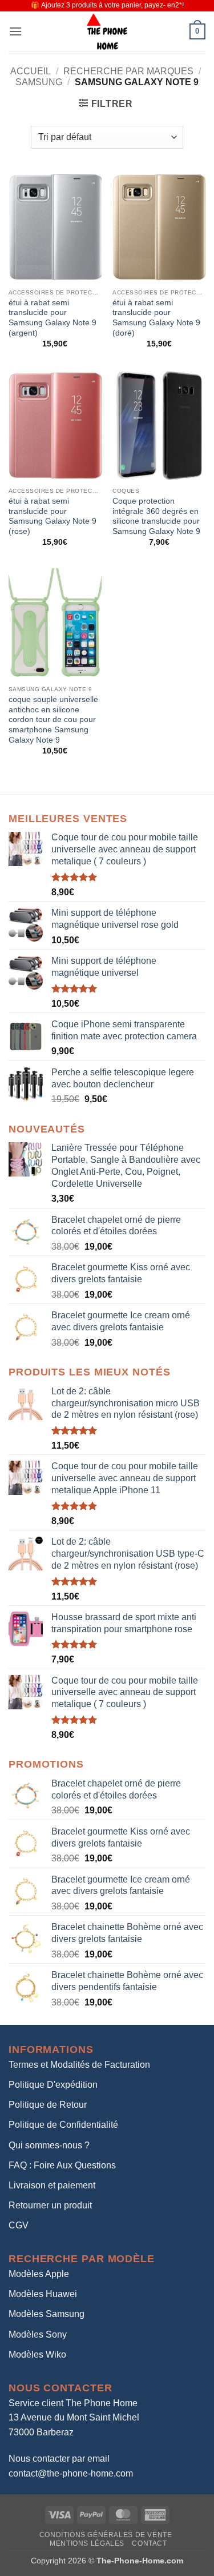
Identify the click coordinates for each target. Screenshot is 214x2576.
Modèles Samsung (47, 2314)
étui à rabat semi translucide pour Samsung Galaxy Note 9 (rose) (53, 516)
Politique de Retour (48, 2105)
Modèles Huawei (43, 2294)
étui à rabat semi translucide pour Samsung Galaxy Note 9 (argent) (53, 318)
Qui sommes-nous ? (49, 2145)
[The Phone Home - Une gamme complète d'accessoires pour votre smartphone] (107, 31)
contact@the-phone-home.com (71, 2473)
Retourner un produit (50, 2205)
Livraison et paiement (52, 2185)
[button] (15, 31)
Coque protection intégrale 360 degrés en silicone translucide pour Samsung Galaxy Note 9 (156, 516)
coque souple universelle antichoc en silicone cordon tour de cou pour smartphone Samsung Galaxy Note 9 (53, 720)
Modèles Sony (38, 2334)
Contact (149, 2543)
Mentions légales (87, 2543)
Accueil (31, 71)
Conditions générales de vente (106, 2535)
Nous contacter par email (59, 2459)
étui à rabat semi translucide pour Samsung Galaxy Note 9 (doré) (156, 318)
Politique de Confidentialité (63, 2125)
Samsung (39, 82)
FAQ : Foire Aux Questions (62, 2165)
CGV (19, 2225)
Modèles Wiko (37, 2354)
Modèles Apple (39, 2274)
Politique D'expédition (53, 2085)
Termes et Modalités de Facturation (79, 2065)
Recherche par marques (128, 71)
